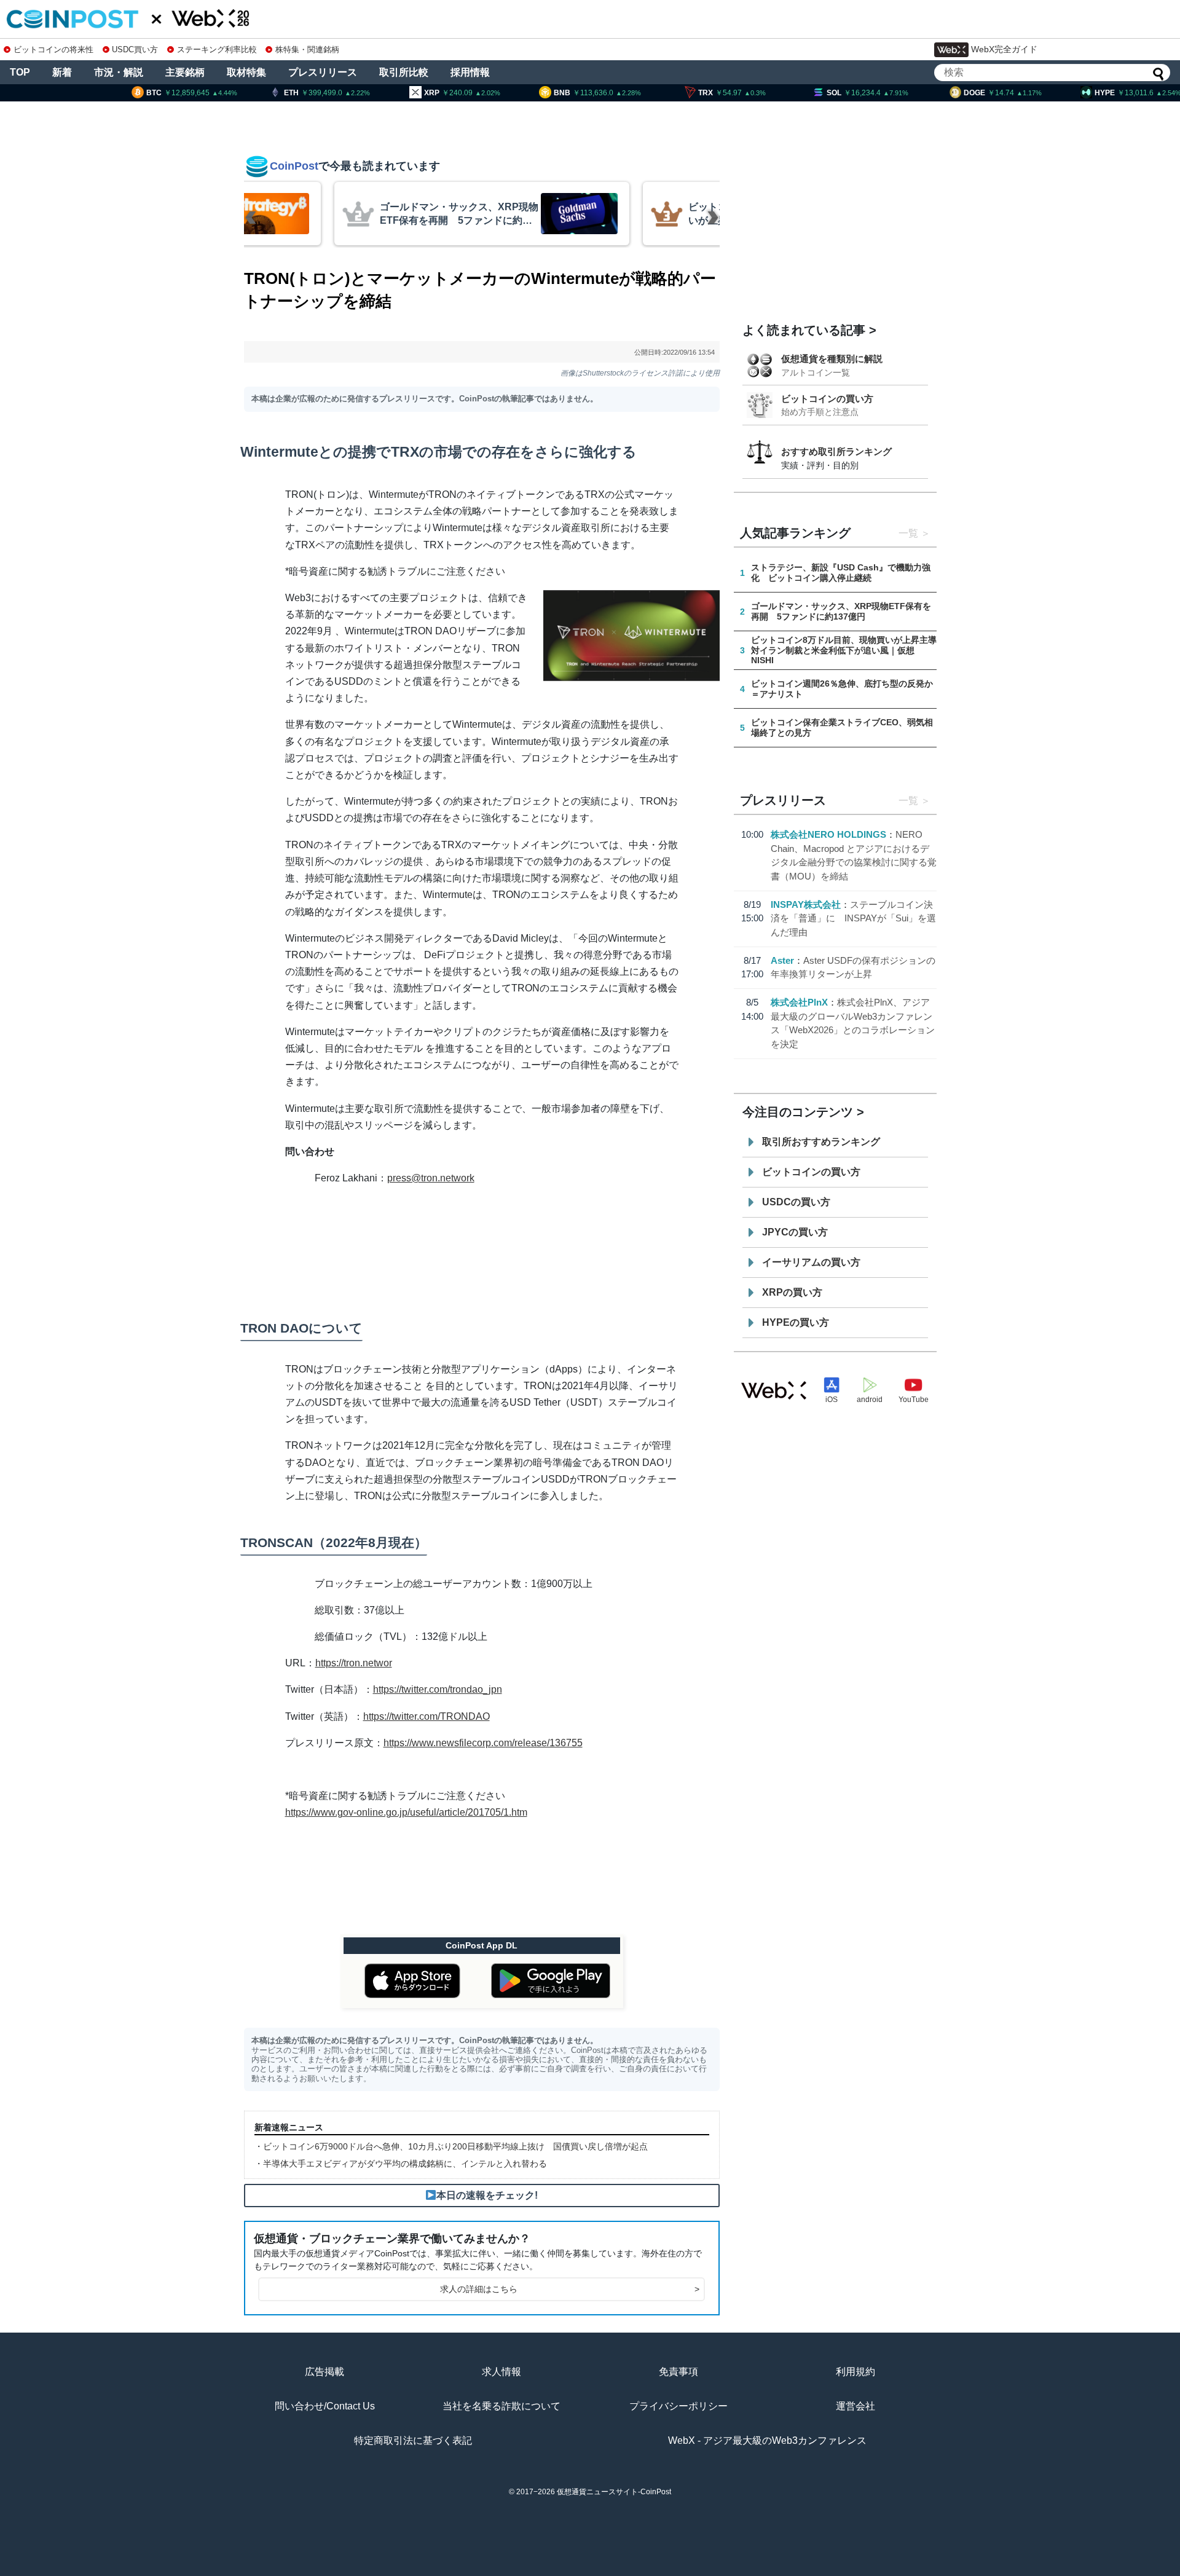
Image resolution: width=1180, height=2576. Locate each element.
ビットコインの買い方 (827, 399)
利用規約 (855, 2372)
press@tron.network (431, 1178)
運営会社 (855, 2406)
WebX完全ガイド (1004, 49)
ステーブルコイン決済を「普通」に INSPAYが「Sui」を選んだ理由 (853, 918)
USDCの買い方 (796, 1202)
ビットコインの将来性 (53, 49)
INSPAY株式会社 (806, 904)
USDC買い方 (135, 49)
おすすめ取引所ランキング (836, 451)
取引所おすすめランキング (821, 1142)
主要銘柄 (185, 72)
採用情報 (470, 72)
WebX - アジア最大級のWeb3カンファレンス (767, 2440)
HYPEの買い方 (796, 1322)
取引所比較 (404, 72)
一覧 (908, 533)
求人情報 (502, 2372)
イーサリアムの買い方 (811, 1262)
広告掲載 (324, 2372)
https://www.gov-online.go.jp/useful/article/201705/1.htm (406, 1812)
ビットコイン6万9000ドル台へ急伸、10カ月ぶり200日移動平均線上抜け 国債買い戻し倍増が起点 (455, 2146)
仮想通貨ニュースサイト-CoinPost (614, 2492)
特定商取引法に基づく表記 (413, 2440)
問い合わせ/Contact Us (325, 2406)
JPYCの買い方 (795, 1232)
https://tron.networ (354, 1663)
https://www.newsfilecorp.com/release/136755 (483, 1743)
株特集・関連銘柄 (307, 49)
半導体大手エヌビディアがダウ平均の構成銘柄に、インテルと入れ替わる (405, 2164)
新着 (62, 72)
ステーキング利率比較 (217, 49)
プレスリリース (323, 72)
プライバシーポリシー (678, 2406)
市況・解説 (119, 72)
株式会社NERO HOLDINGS (828, 834)
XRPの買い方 (792, 1292)
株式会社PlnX (799, 1002)
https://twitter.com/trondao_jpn (438, 1689)
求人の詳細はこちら (570, 2289)
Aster (782, 960)
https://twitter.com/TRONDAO (427, 1716)
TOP (20, 72)
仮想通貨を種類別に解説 (832, 359)
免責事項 (678, 2372)
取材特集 (246, 72)
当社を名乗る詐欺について (502, 2406)
